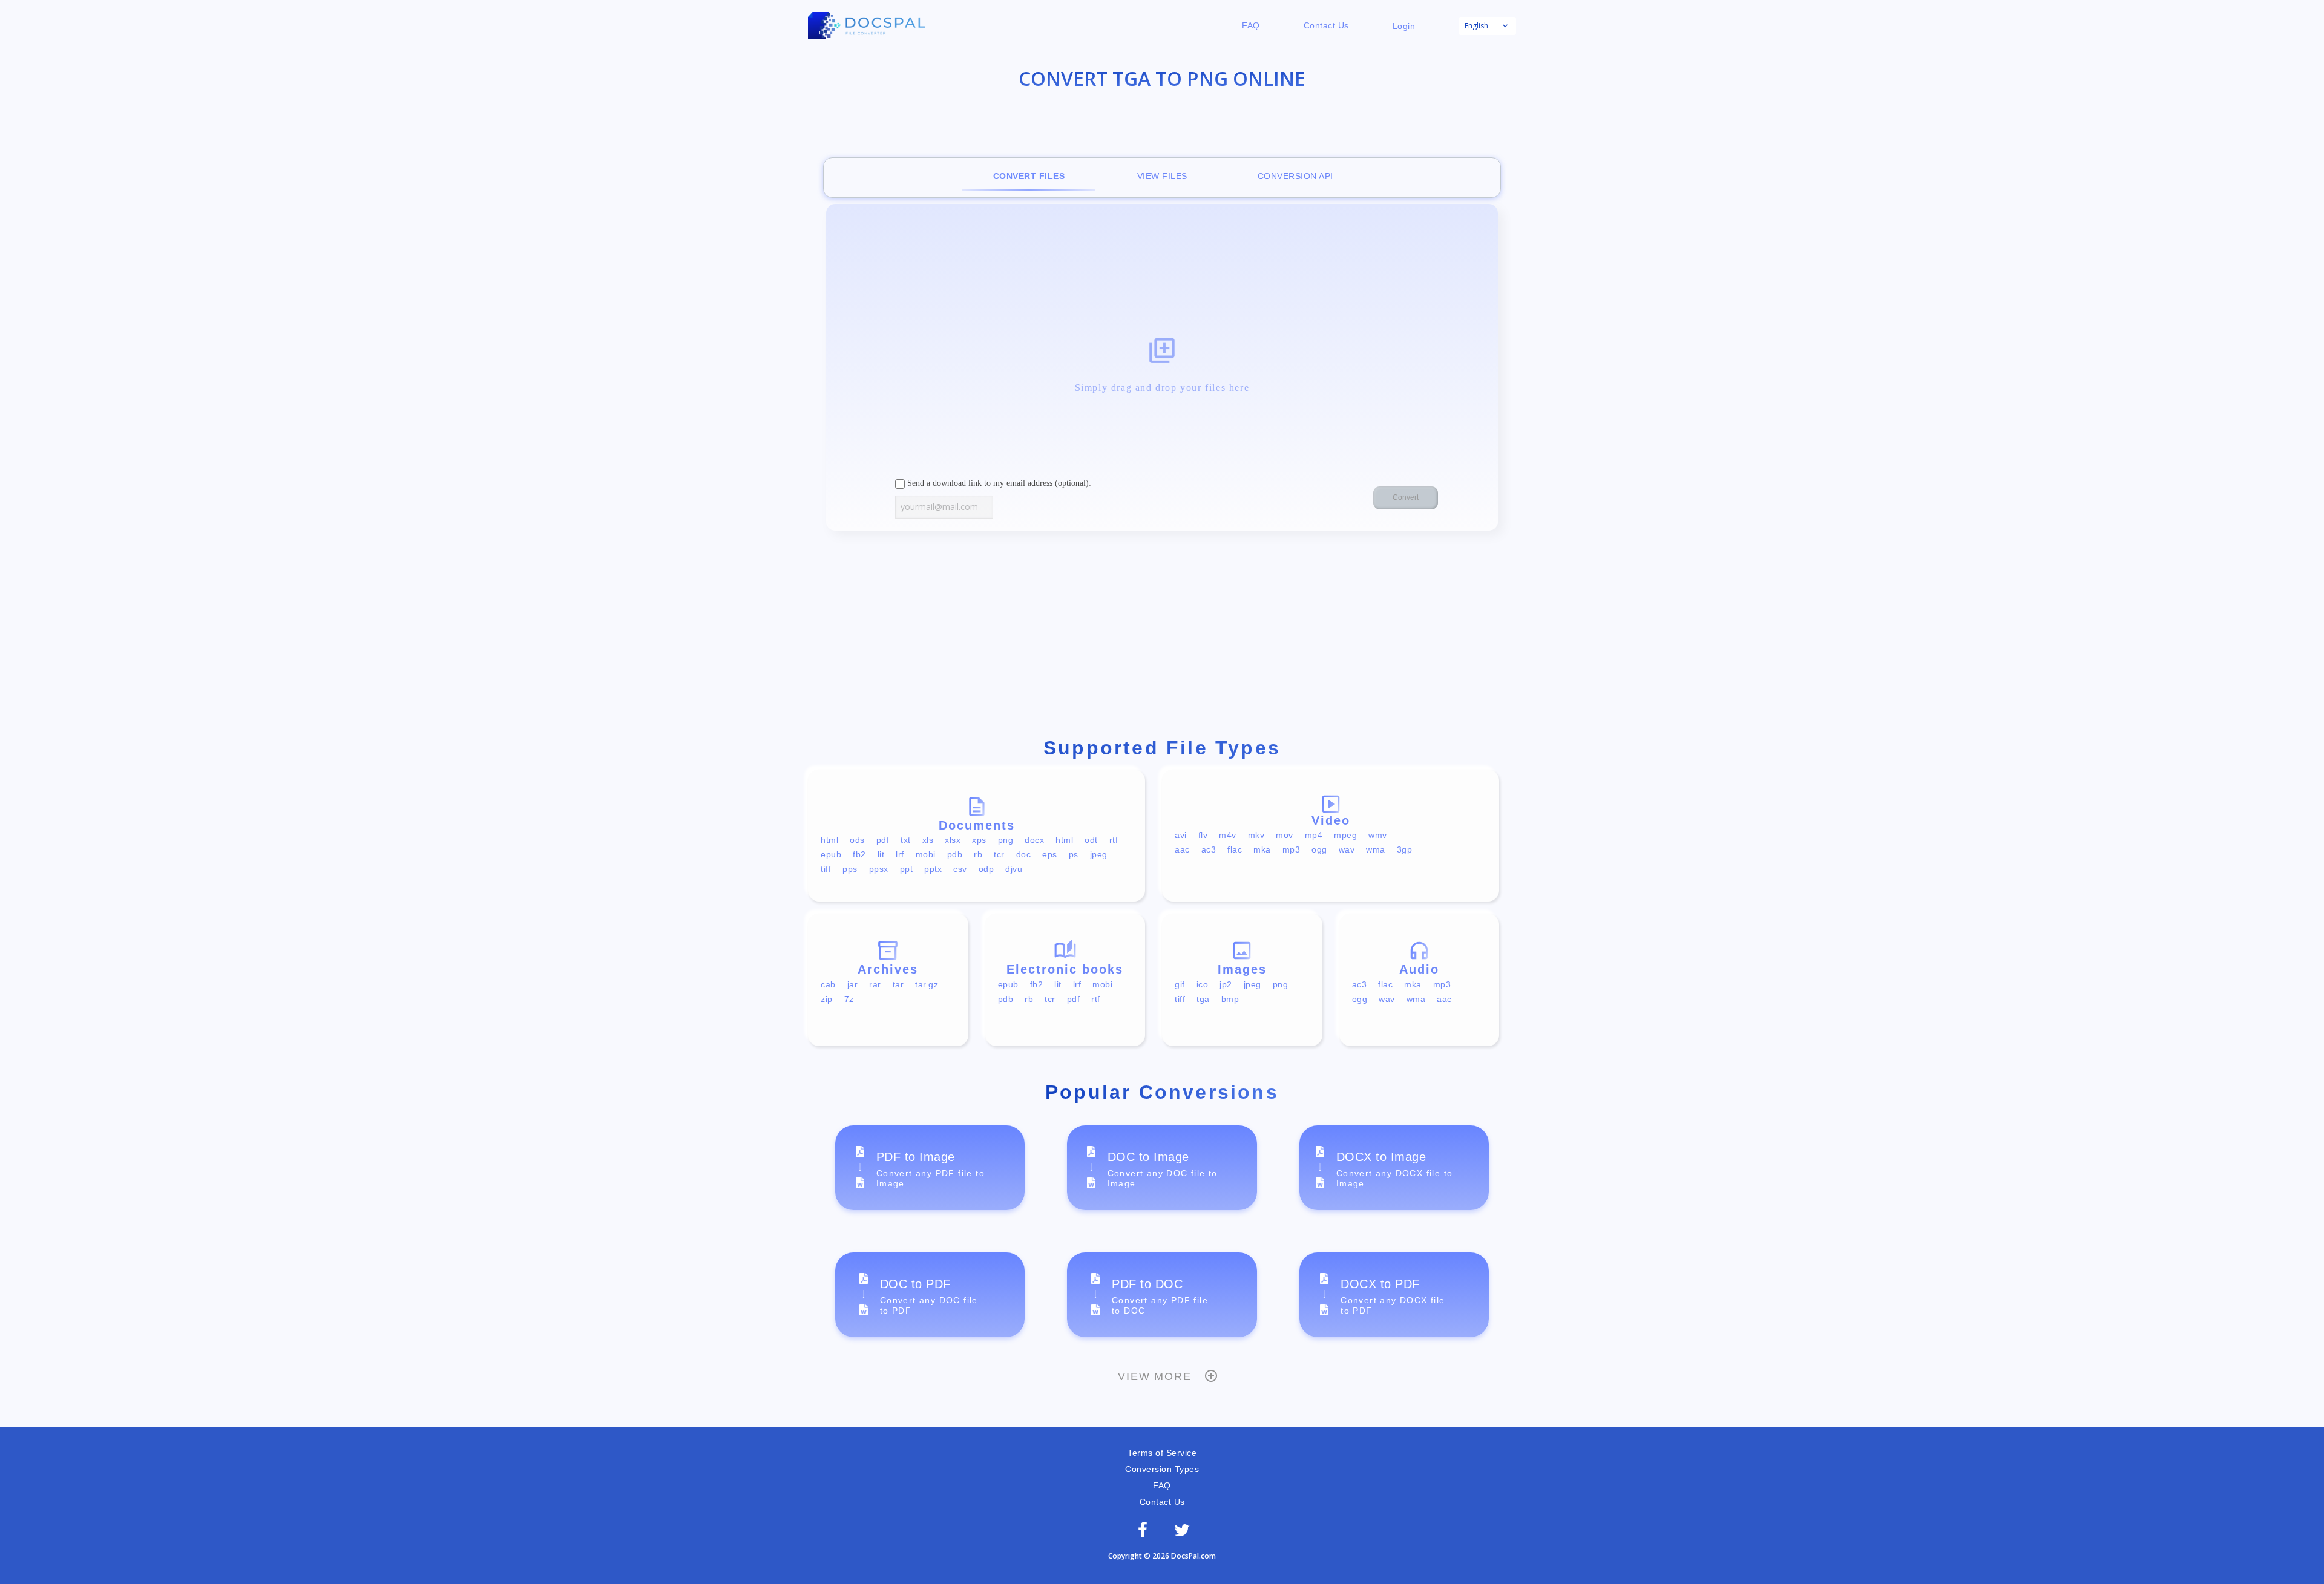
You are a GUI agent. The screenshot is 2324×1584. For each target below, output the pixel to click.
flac (1235, 849)
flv (1203, 835)
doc (1024, 854)
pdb (955, 854)
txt (906, 840)
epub (831, 854)
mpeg (1345, 835)
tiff (826, 869)
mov (1285, 835)
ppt (907, 869)
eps (1050, 854)
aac (1182, 849)
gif (1180, 984)
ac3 (1209, 849)
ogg (1319, 849)
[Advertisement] (1162, 637)
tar (898, 984)
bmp (1230, 999)
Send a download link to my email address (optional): (998, 483)
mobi (926, 854)
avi (1181, 835)
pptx (933, 869)
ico (1203, 984)
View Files (1162, 176)
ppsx (879, 869)
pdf (883, 840)
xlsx (953, 840)
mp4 (1314, 835)
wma (1376, 849)
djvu (1014, 869)
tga (1203, 999)
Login (1404, 26)
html (829, 840)
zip (827, 999)
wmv (1378, 835)
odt (1091, 840)
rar (875, 984)
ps (1074, 854)
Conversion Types (1162, 1469)
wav (1347, 849)
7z (849, 999)
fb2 (859, 854)
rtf (1114, 840)
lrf (900, 854)
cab (828, 984)
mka (1262, 849)
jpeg (1099, 854)
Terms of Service (1162, 1453)
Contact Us (1326, 25)
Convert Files (1029, 176)
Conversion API (1295, 176)
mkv (1256, 835)
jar (853, 984)
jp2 (1226, 984)
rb (978, 854)
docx (1034, 840)
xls (928, 840)
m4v (1228, 835)
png (1006, 840)
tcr (999, 854)
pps (850, 869)
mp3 (1292, 849)
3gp (1405, 849)
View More (1154, 1376)
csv (960, 869)
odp (986, 869)
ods (857, 840)
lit (881, 854)
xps (979, 840)
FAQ (1251, 25)
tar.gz (927, 984)
